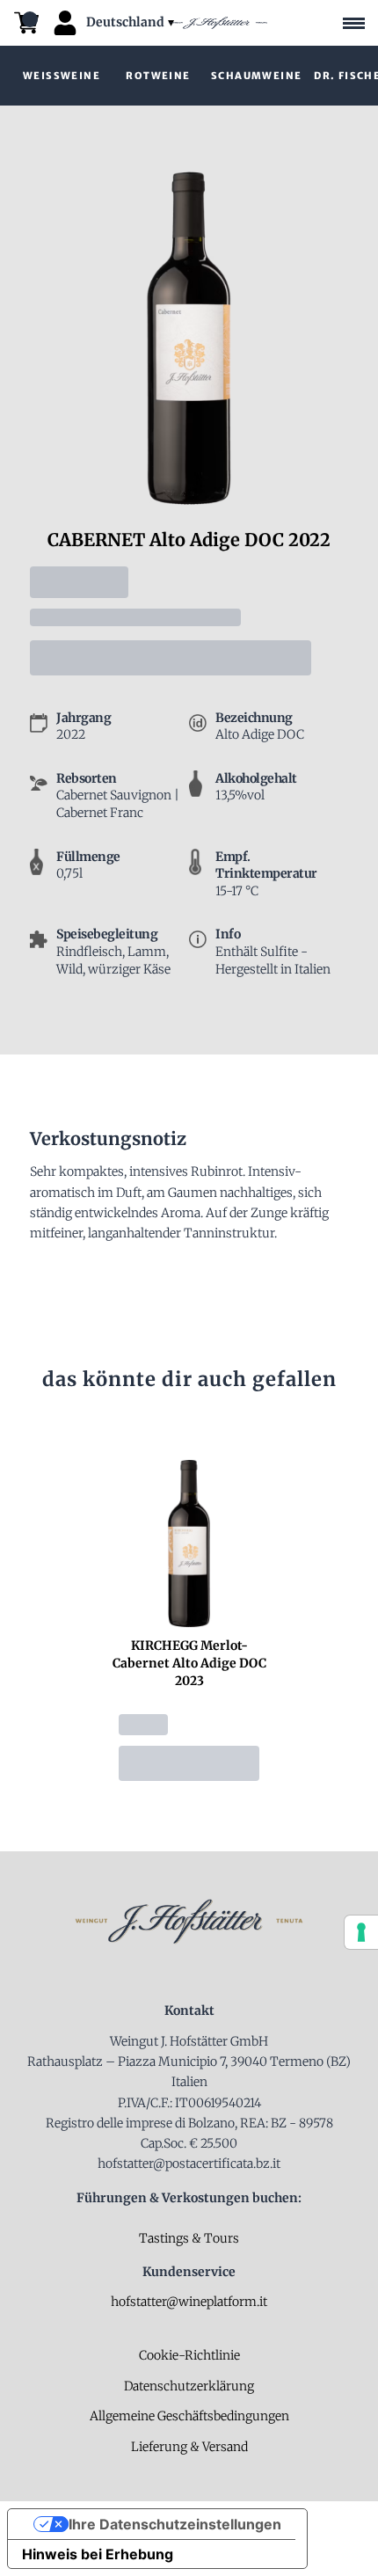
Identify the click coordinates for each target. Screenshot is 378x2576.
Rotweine (158, 76)
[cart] (26, 23)
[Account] (65, 23)
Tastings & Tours (189, 2238)
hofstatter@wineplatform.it (189, 2302)
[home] (218, 23)
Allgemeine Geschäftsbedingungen (189, 2416)
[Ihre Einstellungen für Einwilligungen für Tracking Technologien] (361, 1932)
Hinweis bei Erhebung (98, 2554)
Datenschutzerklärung (189, 2386)
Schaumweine (256, 76)
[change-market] (132, 22)
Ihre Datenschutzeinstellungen (175, 2524)
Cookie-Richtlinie (189, 2355)
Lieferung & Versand (189, 2447)
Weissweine (62, 76)
